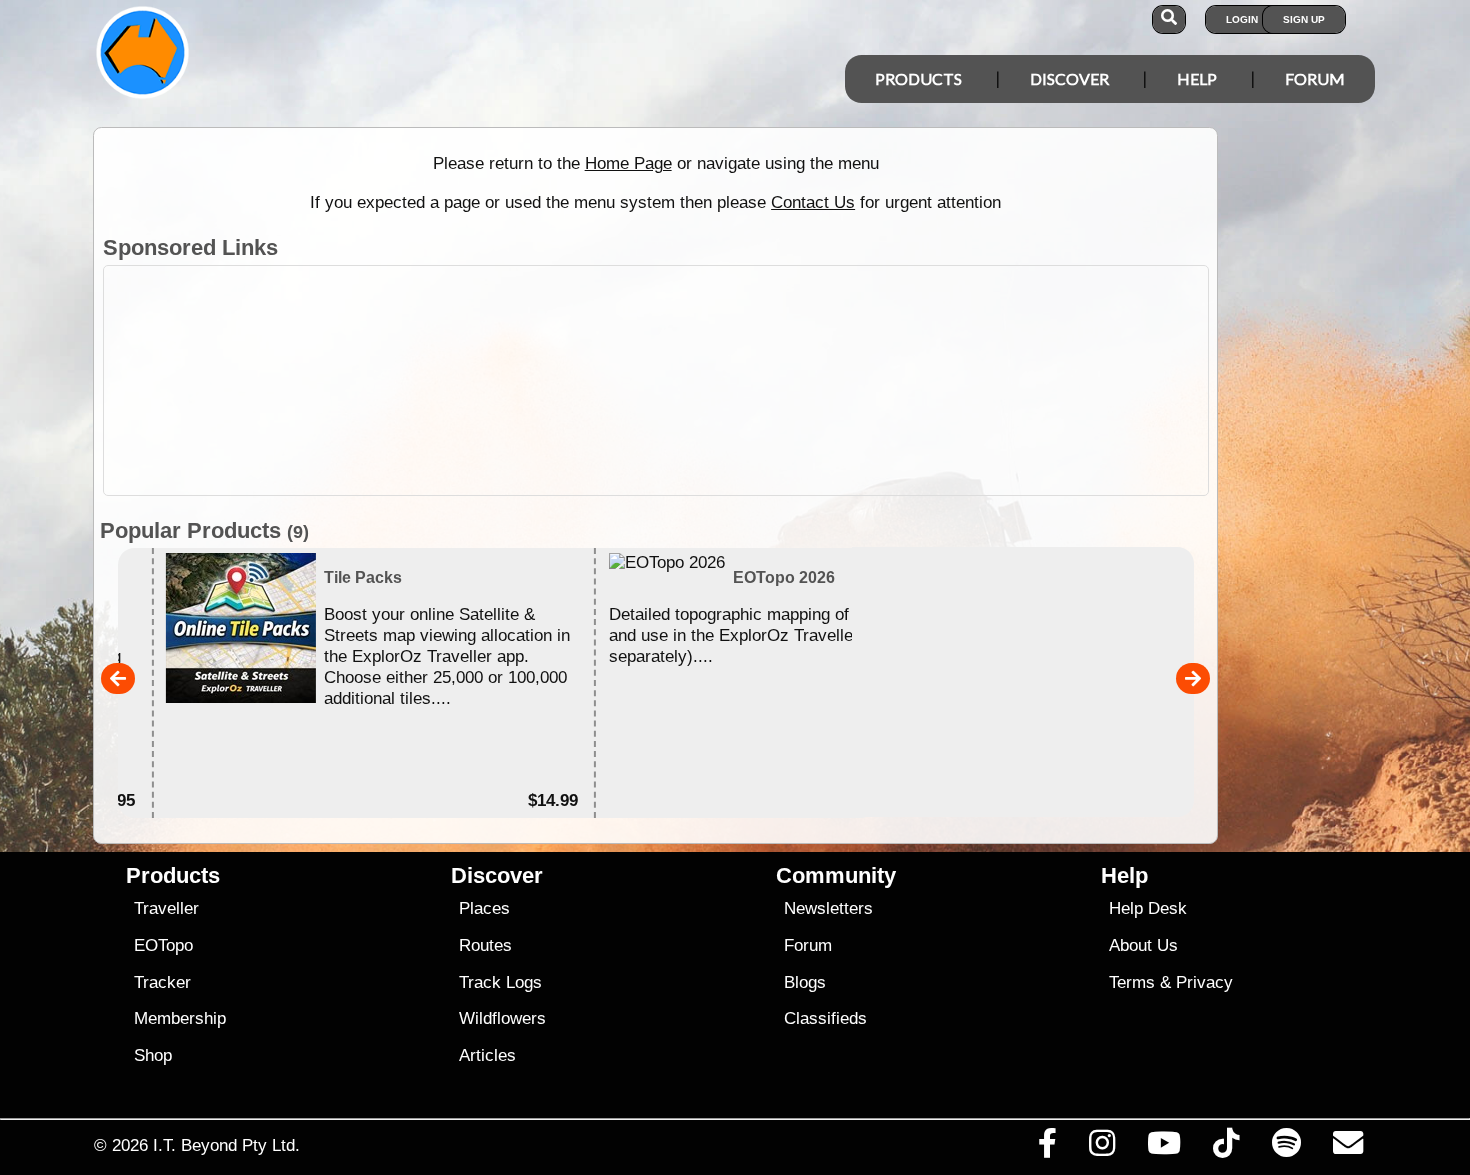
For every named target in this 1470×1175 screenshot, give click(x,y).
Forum (1315, 78)
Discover (1069, 78)
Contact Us (813, 202)
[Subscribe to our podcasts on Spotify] (1286, 1148)
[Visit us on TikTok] (1226, 1148)
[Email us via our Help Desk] (1347, 1148)
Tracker (162, 982)
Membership (180, 1018)
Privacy (1204, 982)
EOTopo (163, 945)
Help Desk (1148, 908)
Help (1197, 78)
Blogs (805, 982)
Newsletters (828, 908)
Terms (1132, 982)
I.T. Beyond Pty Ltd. (226, 1145)
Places (484, 908)
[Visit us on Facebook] (1047, 1148)
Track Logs (500, 982)
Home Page (628, 163)
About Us (1143, 945)
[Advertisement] (753, 380)
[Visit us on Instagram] (1101, 1148)
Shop (153, 1055)
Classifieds (825, 1018)
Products (918, 78)
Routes (485, 945)
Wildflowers (502, 1018)
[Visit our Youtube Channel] (1164, 1148)
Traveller (166, 908)
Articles (487, 1055)
